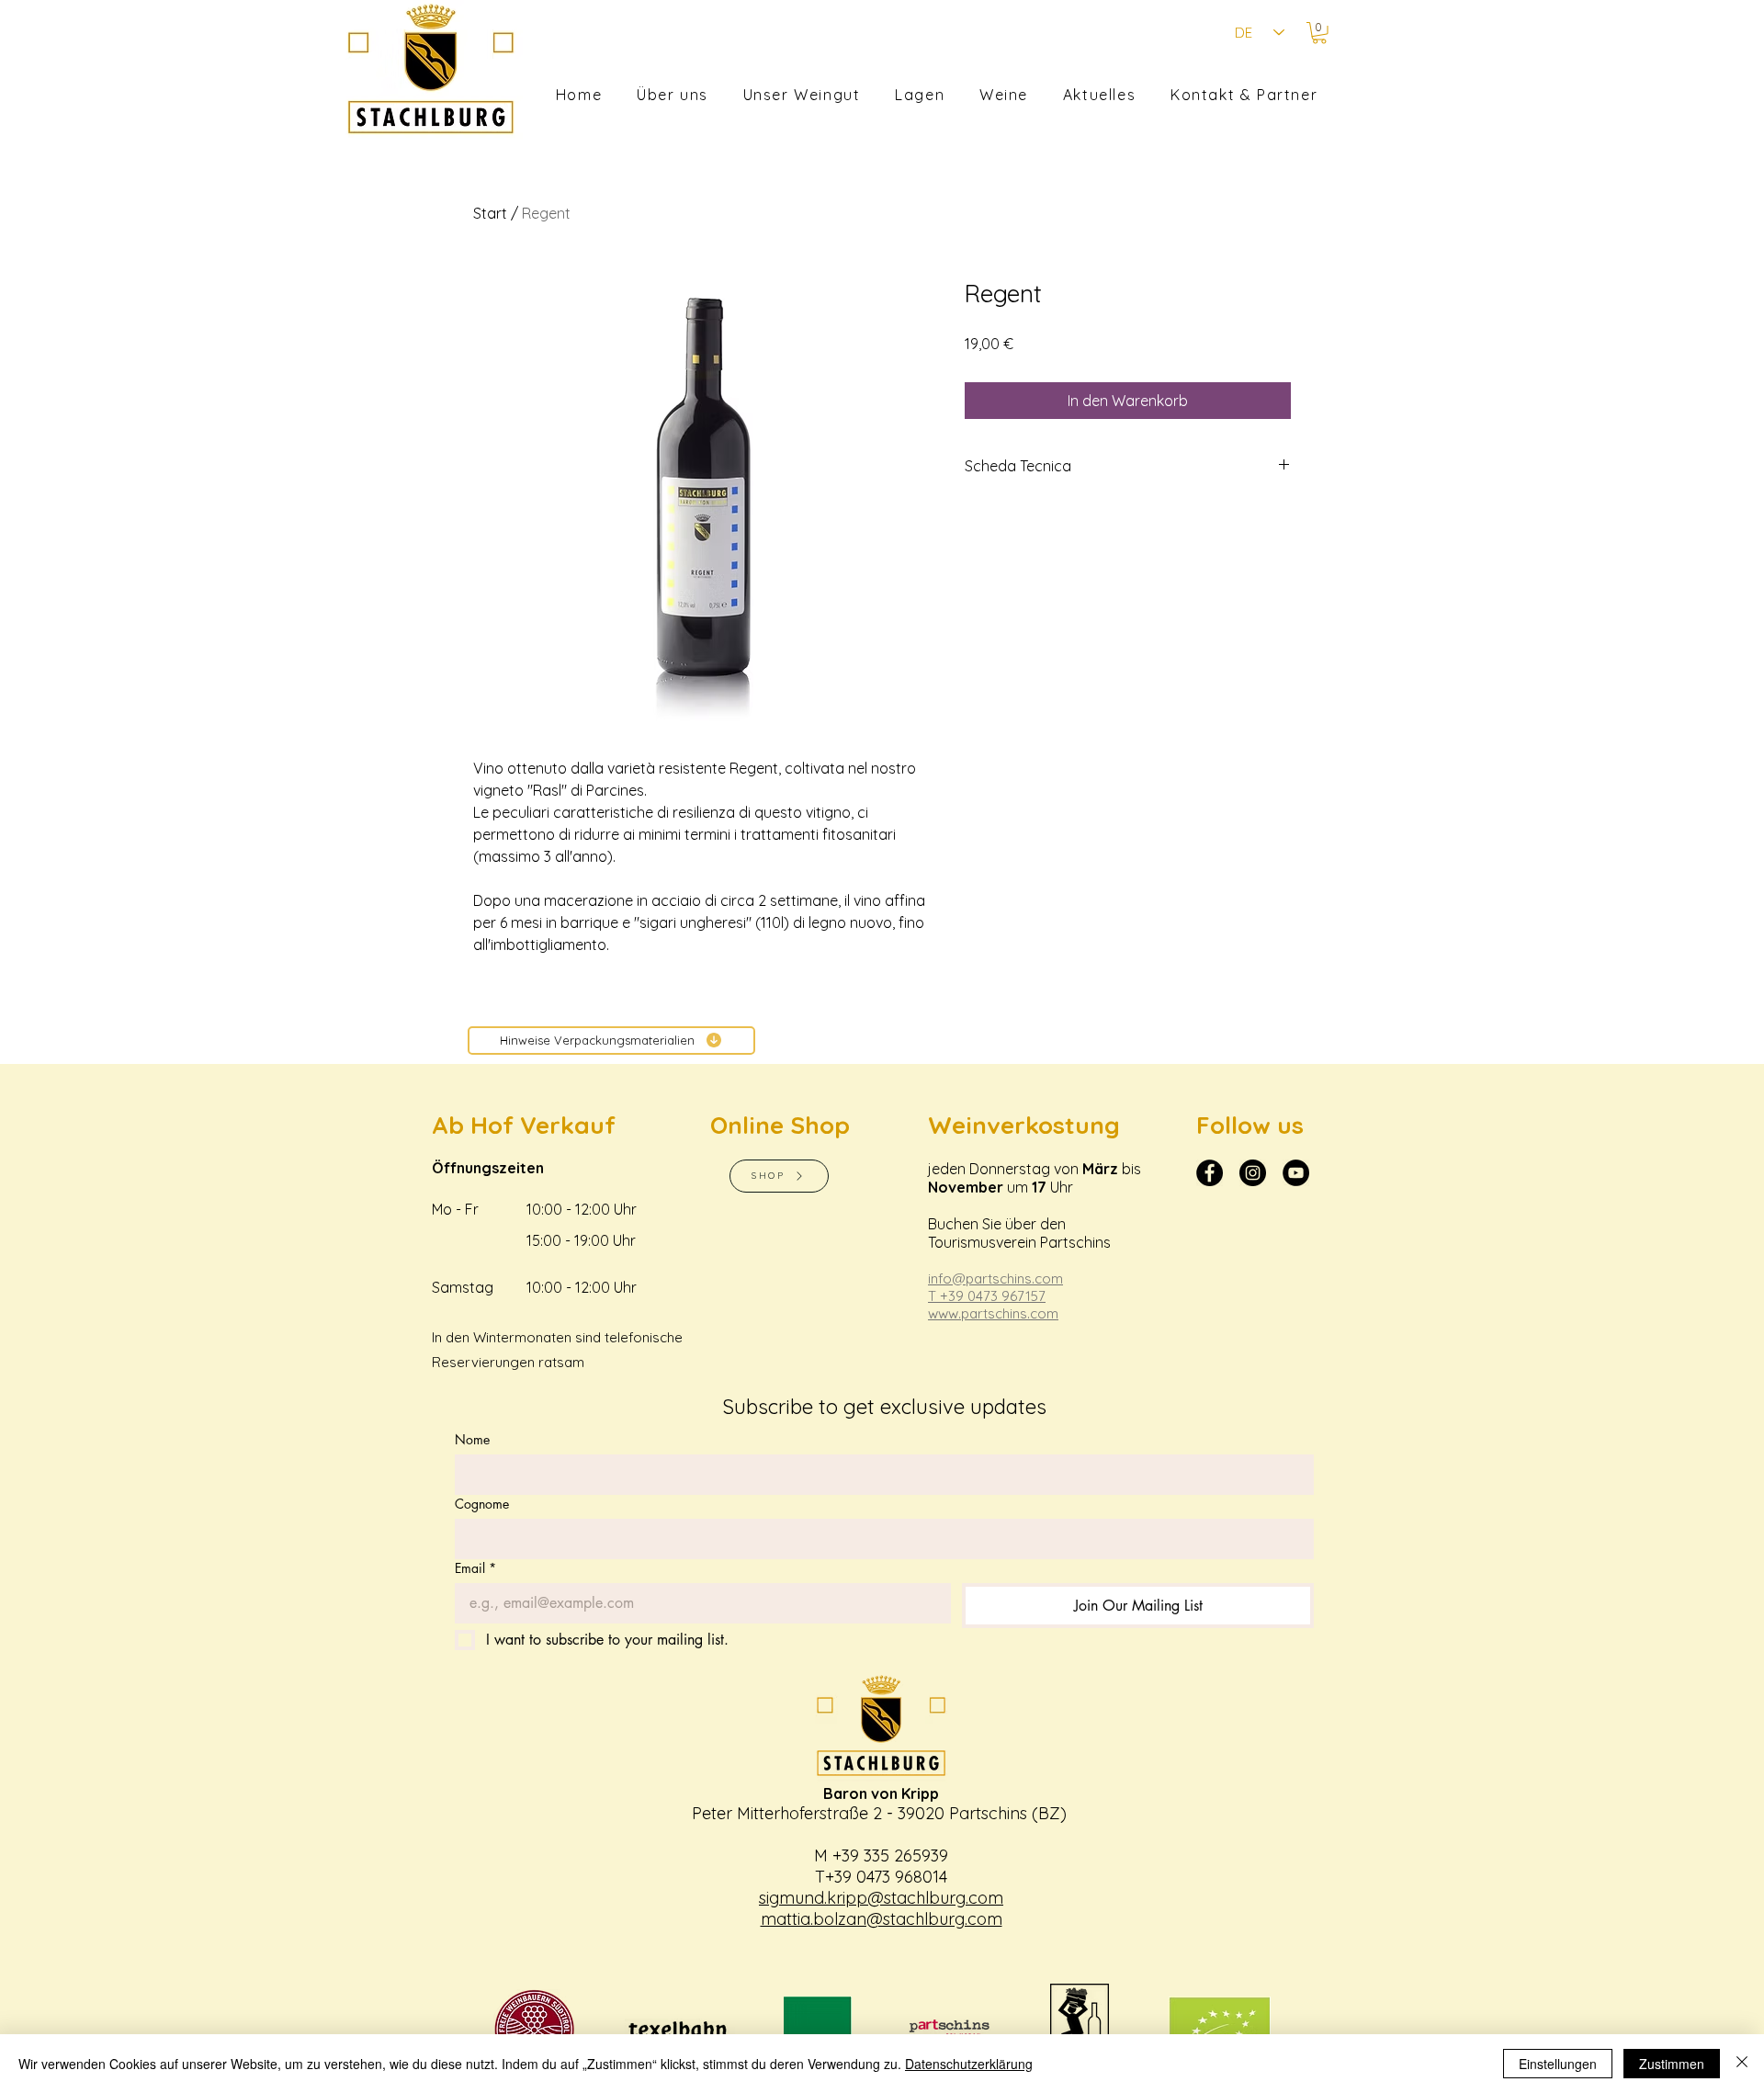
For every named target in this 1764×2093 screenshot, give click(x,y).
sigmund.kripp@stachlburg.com (881, 1898)
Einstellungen (1558, 2064)
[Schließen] (1742, 2064)
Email (475, 1568)
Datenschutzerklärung (969, 2064)
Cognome (482, 1504)
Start (490, 213)
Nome (472, 1439)
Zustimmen (1672, 2064)
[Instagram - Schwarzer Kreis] (1253, 1173)
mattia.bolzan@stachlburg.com (882, 1919)
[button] (1319, 33)
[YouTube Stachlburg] (1296, 1173)
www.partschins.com (993, 1313)
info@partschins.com (995, 1278)
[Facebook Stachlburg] (1210, 1173)
